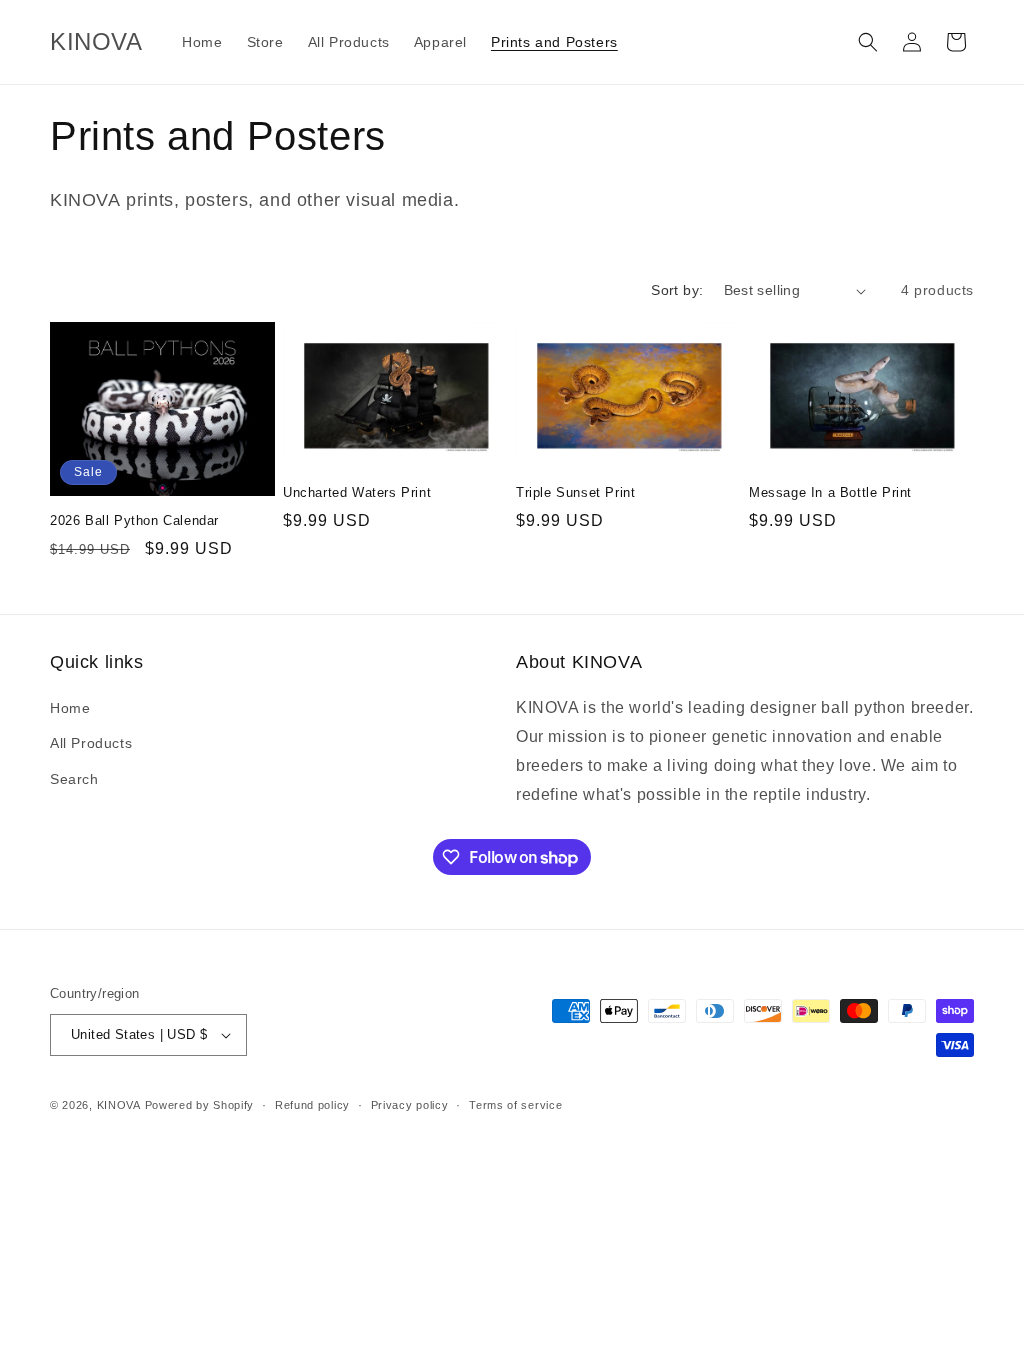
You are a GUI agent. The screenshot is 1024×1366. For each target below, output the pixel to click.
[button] (868, 42)
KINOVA (119, 1105)
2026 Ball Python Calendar (134, 520)
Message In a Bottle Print (830, 492)
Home (70, 708)
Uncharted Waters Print (357, 492)
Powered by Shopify (200, 1105)
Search (74, 779)
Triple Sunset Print (575, 492)
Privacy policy (410, 1105)
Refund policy (312, 1105)
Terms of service (515, 1105)
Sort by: (677, 290)
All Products (91, 743)
